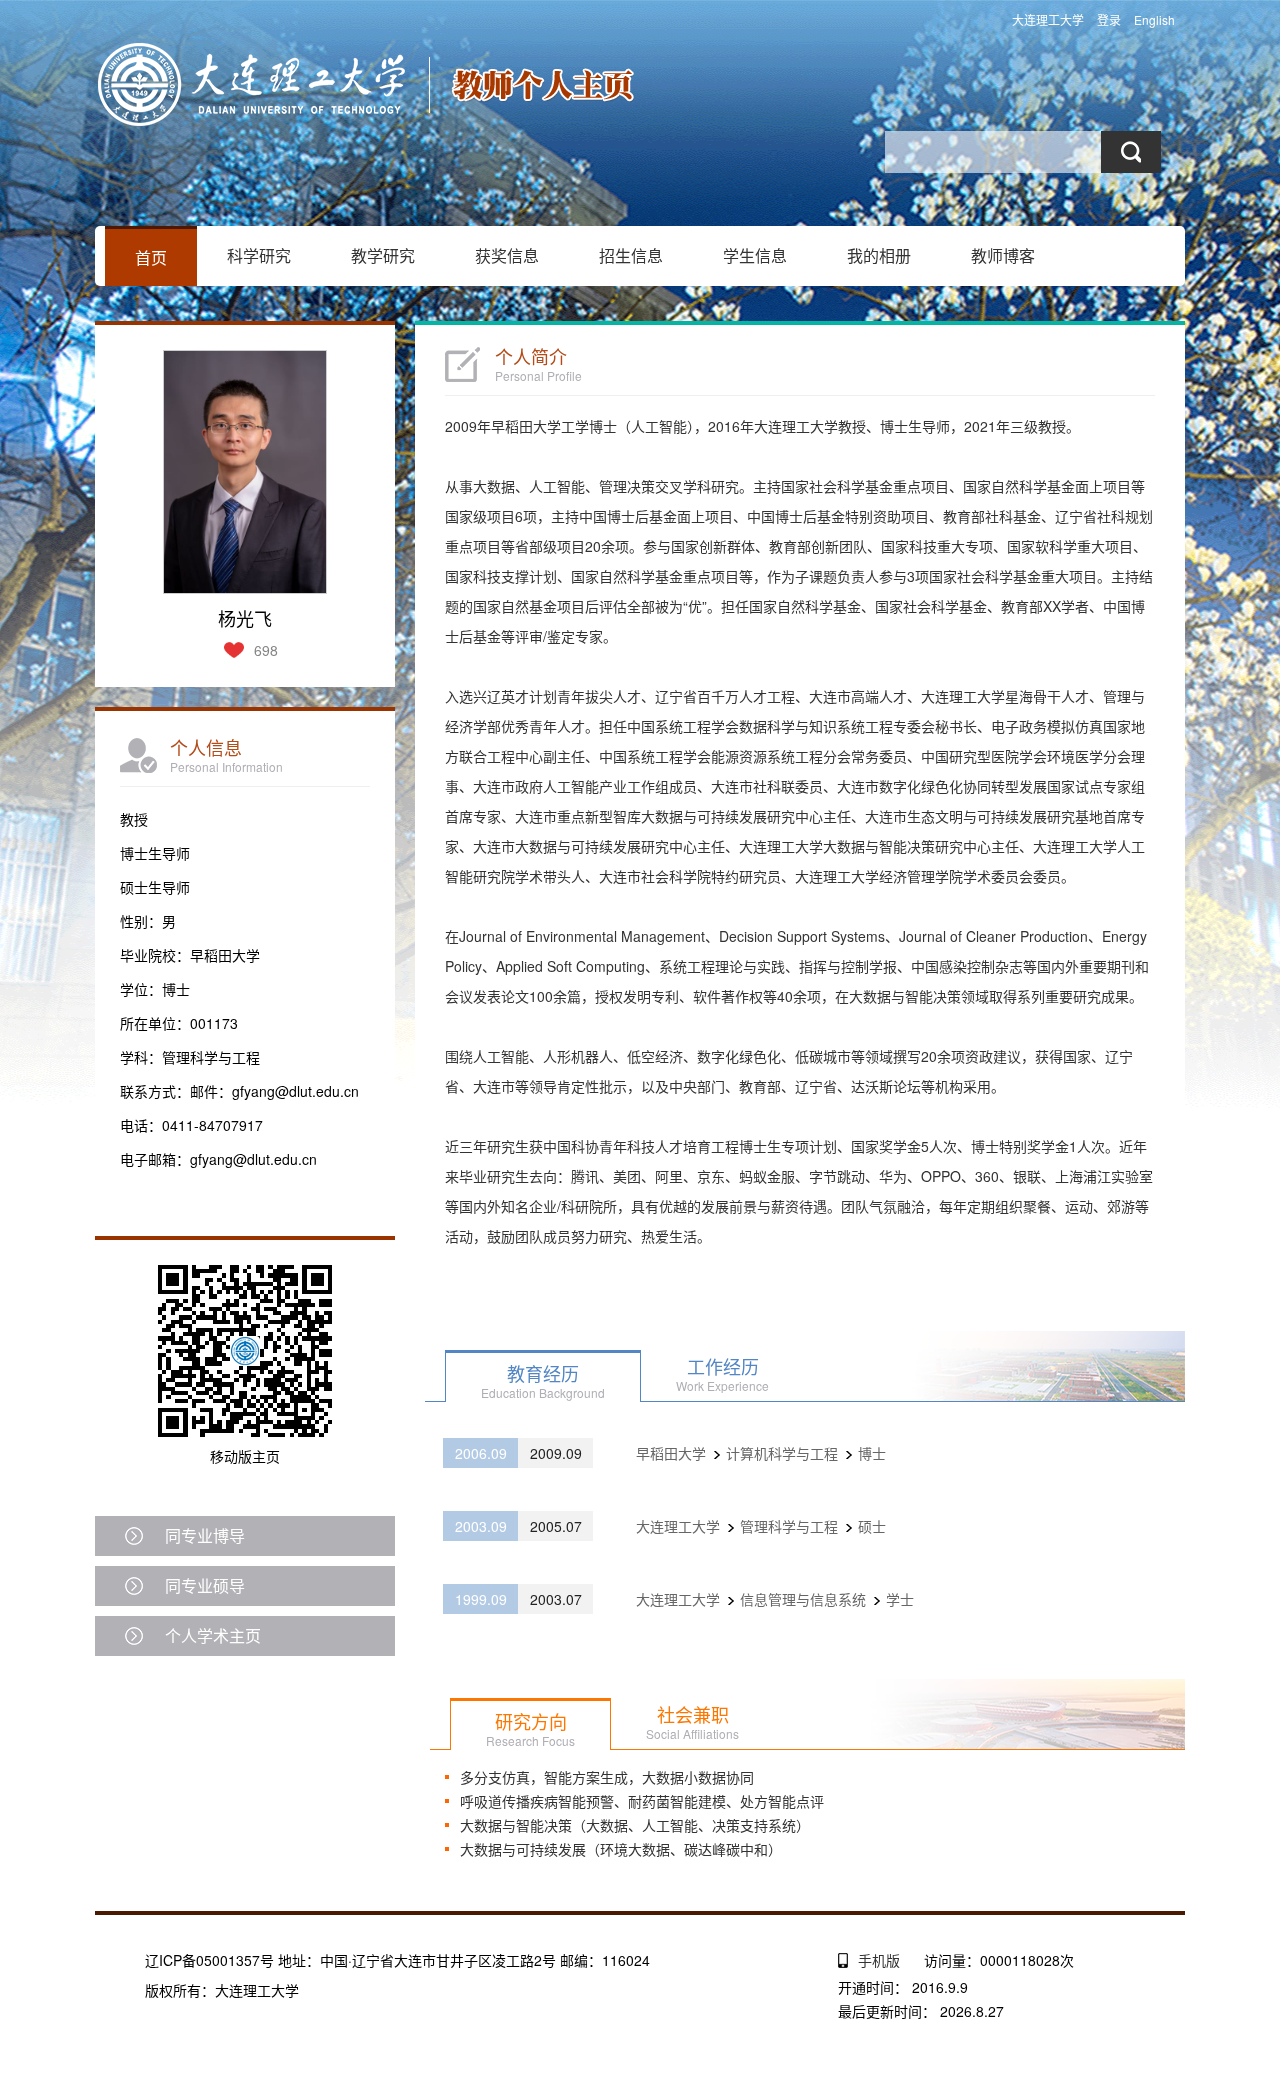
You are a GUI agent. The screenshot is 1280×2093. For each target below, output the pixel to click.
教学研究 (383, 255)
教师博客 (1003, 255)
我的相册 (879, 255)
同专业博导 (205, 1535)
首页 (151, 257)
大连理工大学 (1048, 19)
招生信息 (631, 255)
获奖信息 (507, 255)
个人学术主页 (213, 1635)
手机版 (879, 1960)
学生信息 (755, 255)
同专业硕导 (205, 1585)
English (1154, 19)
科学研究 (259, 255)
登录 (1109, 19)
